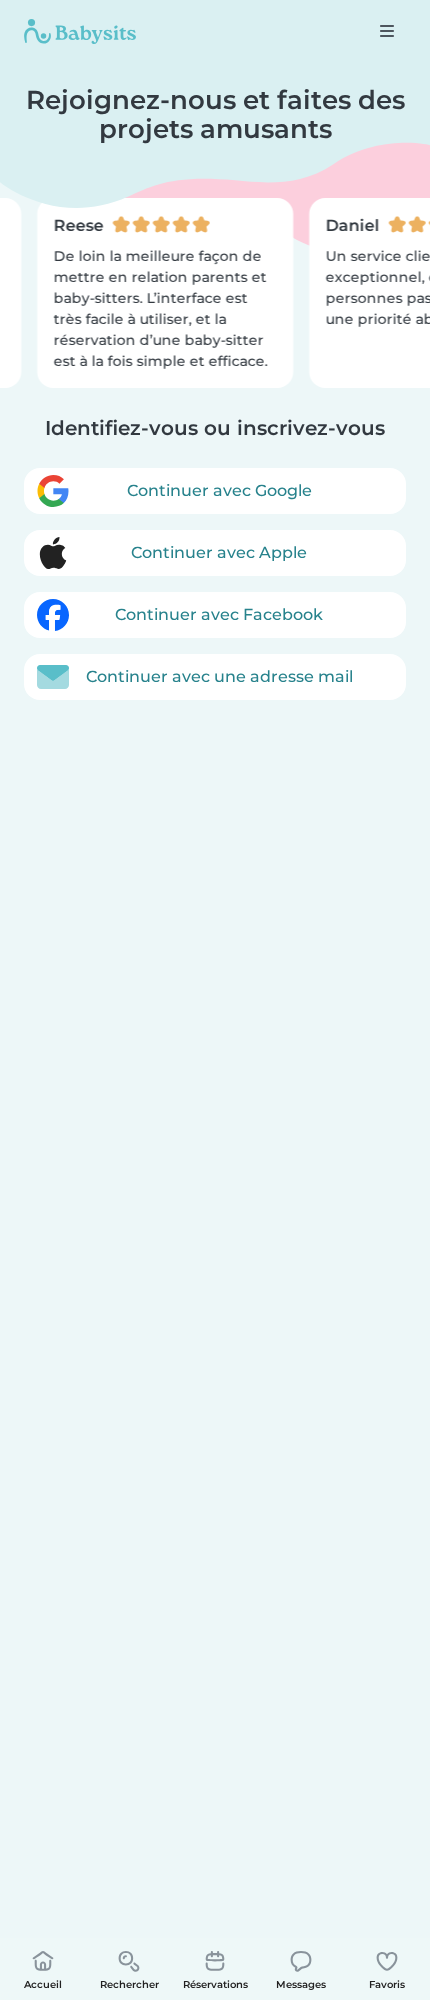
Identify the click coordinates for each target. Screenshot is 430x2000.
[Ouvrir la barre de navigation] (387, 31)
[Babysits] (80, 31)
